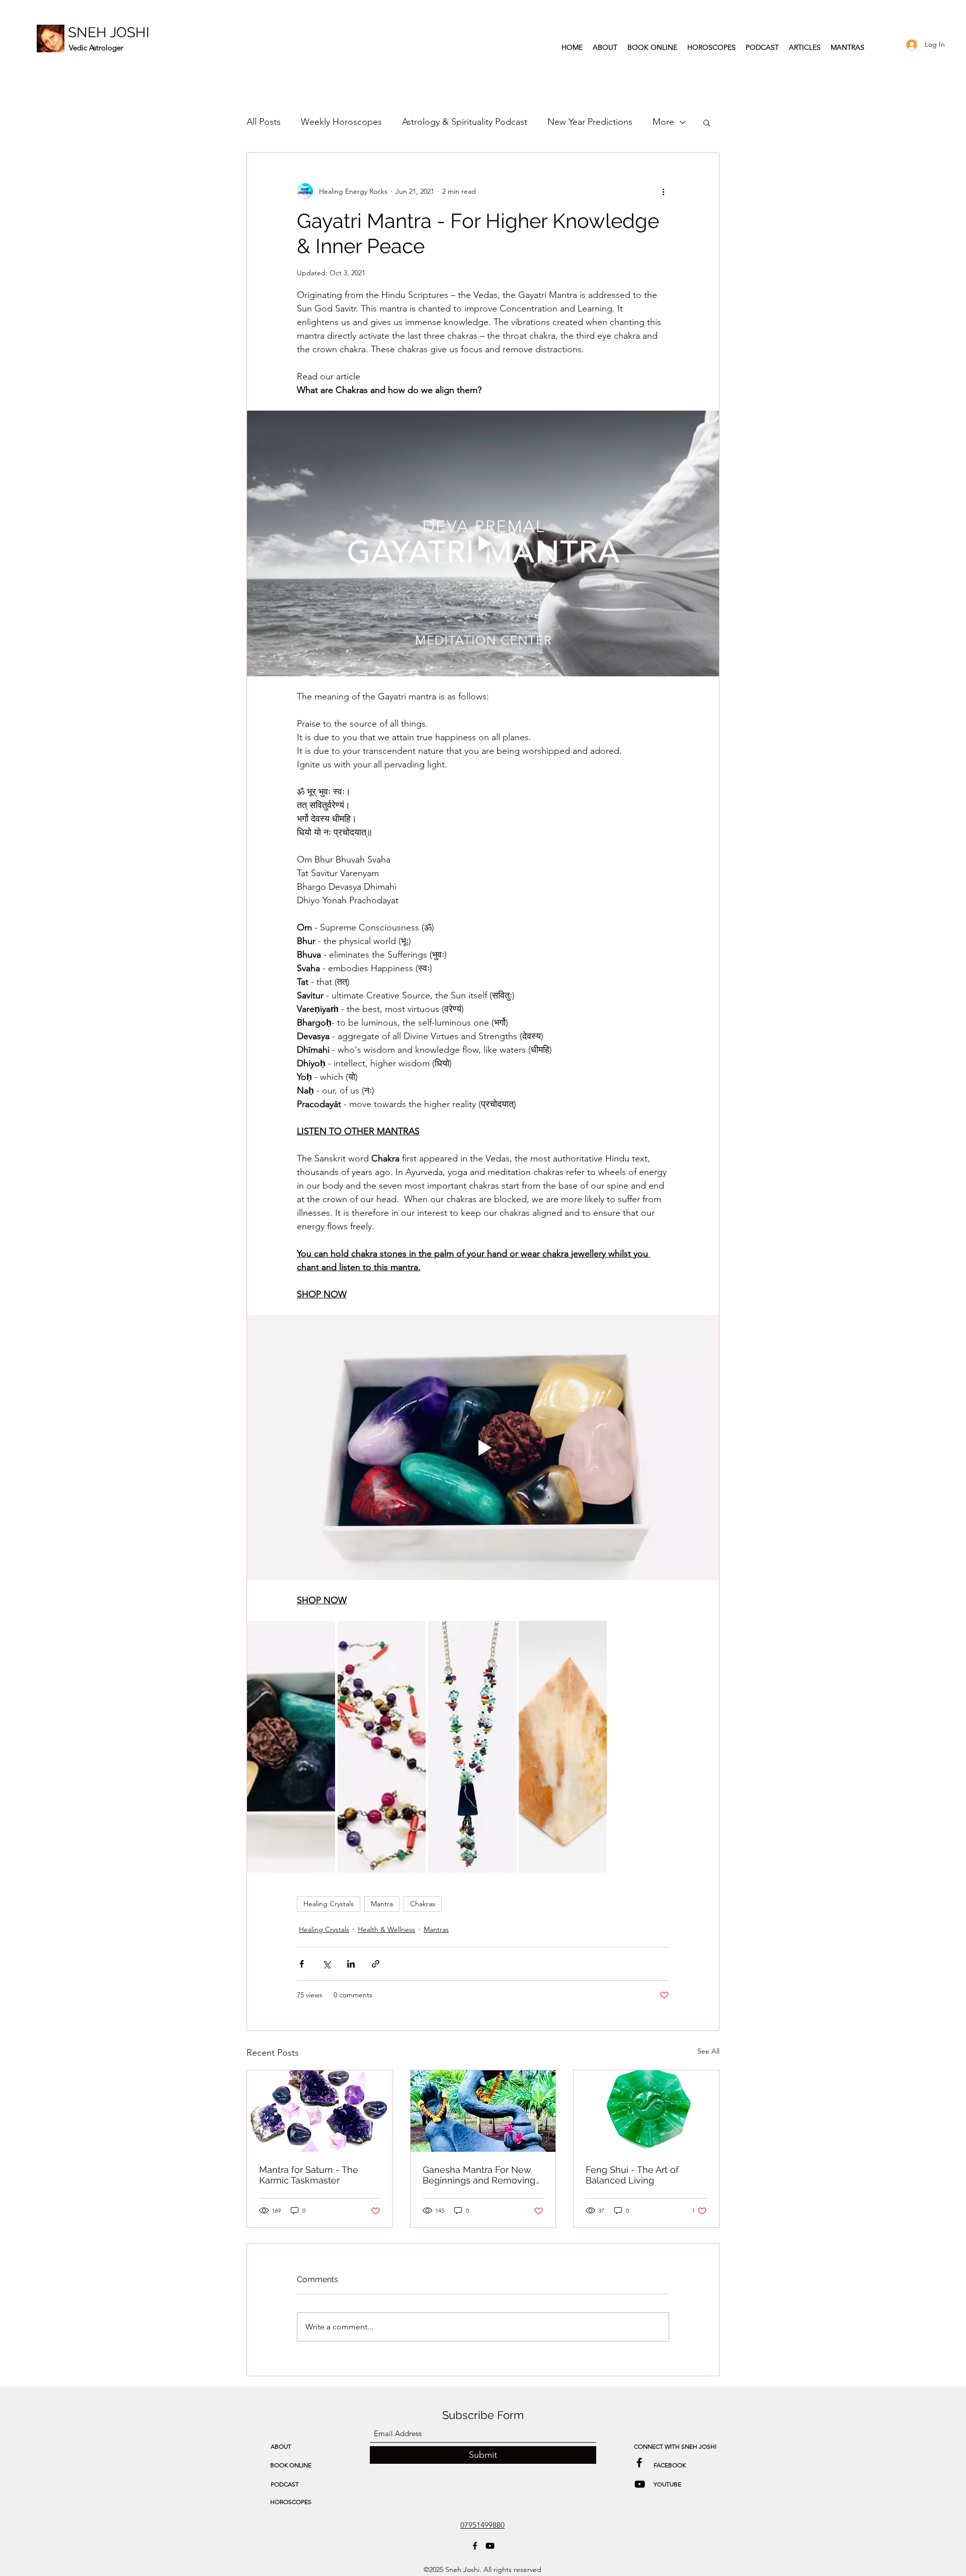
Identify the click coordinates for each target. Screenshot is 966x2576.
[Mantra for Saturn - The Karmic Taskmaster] (320, 2111)
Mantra (382, 1904)
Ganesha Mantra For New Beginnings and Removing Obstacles (479, 2175)
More (663, 122)
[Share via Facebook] (302, 1964)
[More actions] (663, 191)
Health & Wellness (386, 1929)
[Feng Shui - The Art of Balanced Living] (646, 2111)
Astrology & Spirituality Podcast (465, 122)
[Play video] (483, 543)
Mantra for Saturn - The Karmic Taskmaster (309, 2175)
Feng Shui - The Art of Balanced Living (632, 2175)
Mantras (436, 1929)
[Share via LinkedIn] (351, 1964)
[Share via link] (376, 1964)
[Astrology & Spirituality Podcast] (640, 2484)
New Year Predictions (590, 122)
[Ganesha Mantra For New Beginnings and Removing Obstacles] (483, 2111)
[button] (707, 122)
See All (708, 2051)
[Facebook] (475, 2546)
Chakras (423, 1904)
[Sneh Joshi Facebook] (639, 2463)
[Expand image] (322, 1634)
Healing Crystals (329, 1904)
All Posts (264, 122)
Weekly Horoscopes (341, 122)
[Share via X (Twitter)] (326, 1964)
